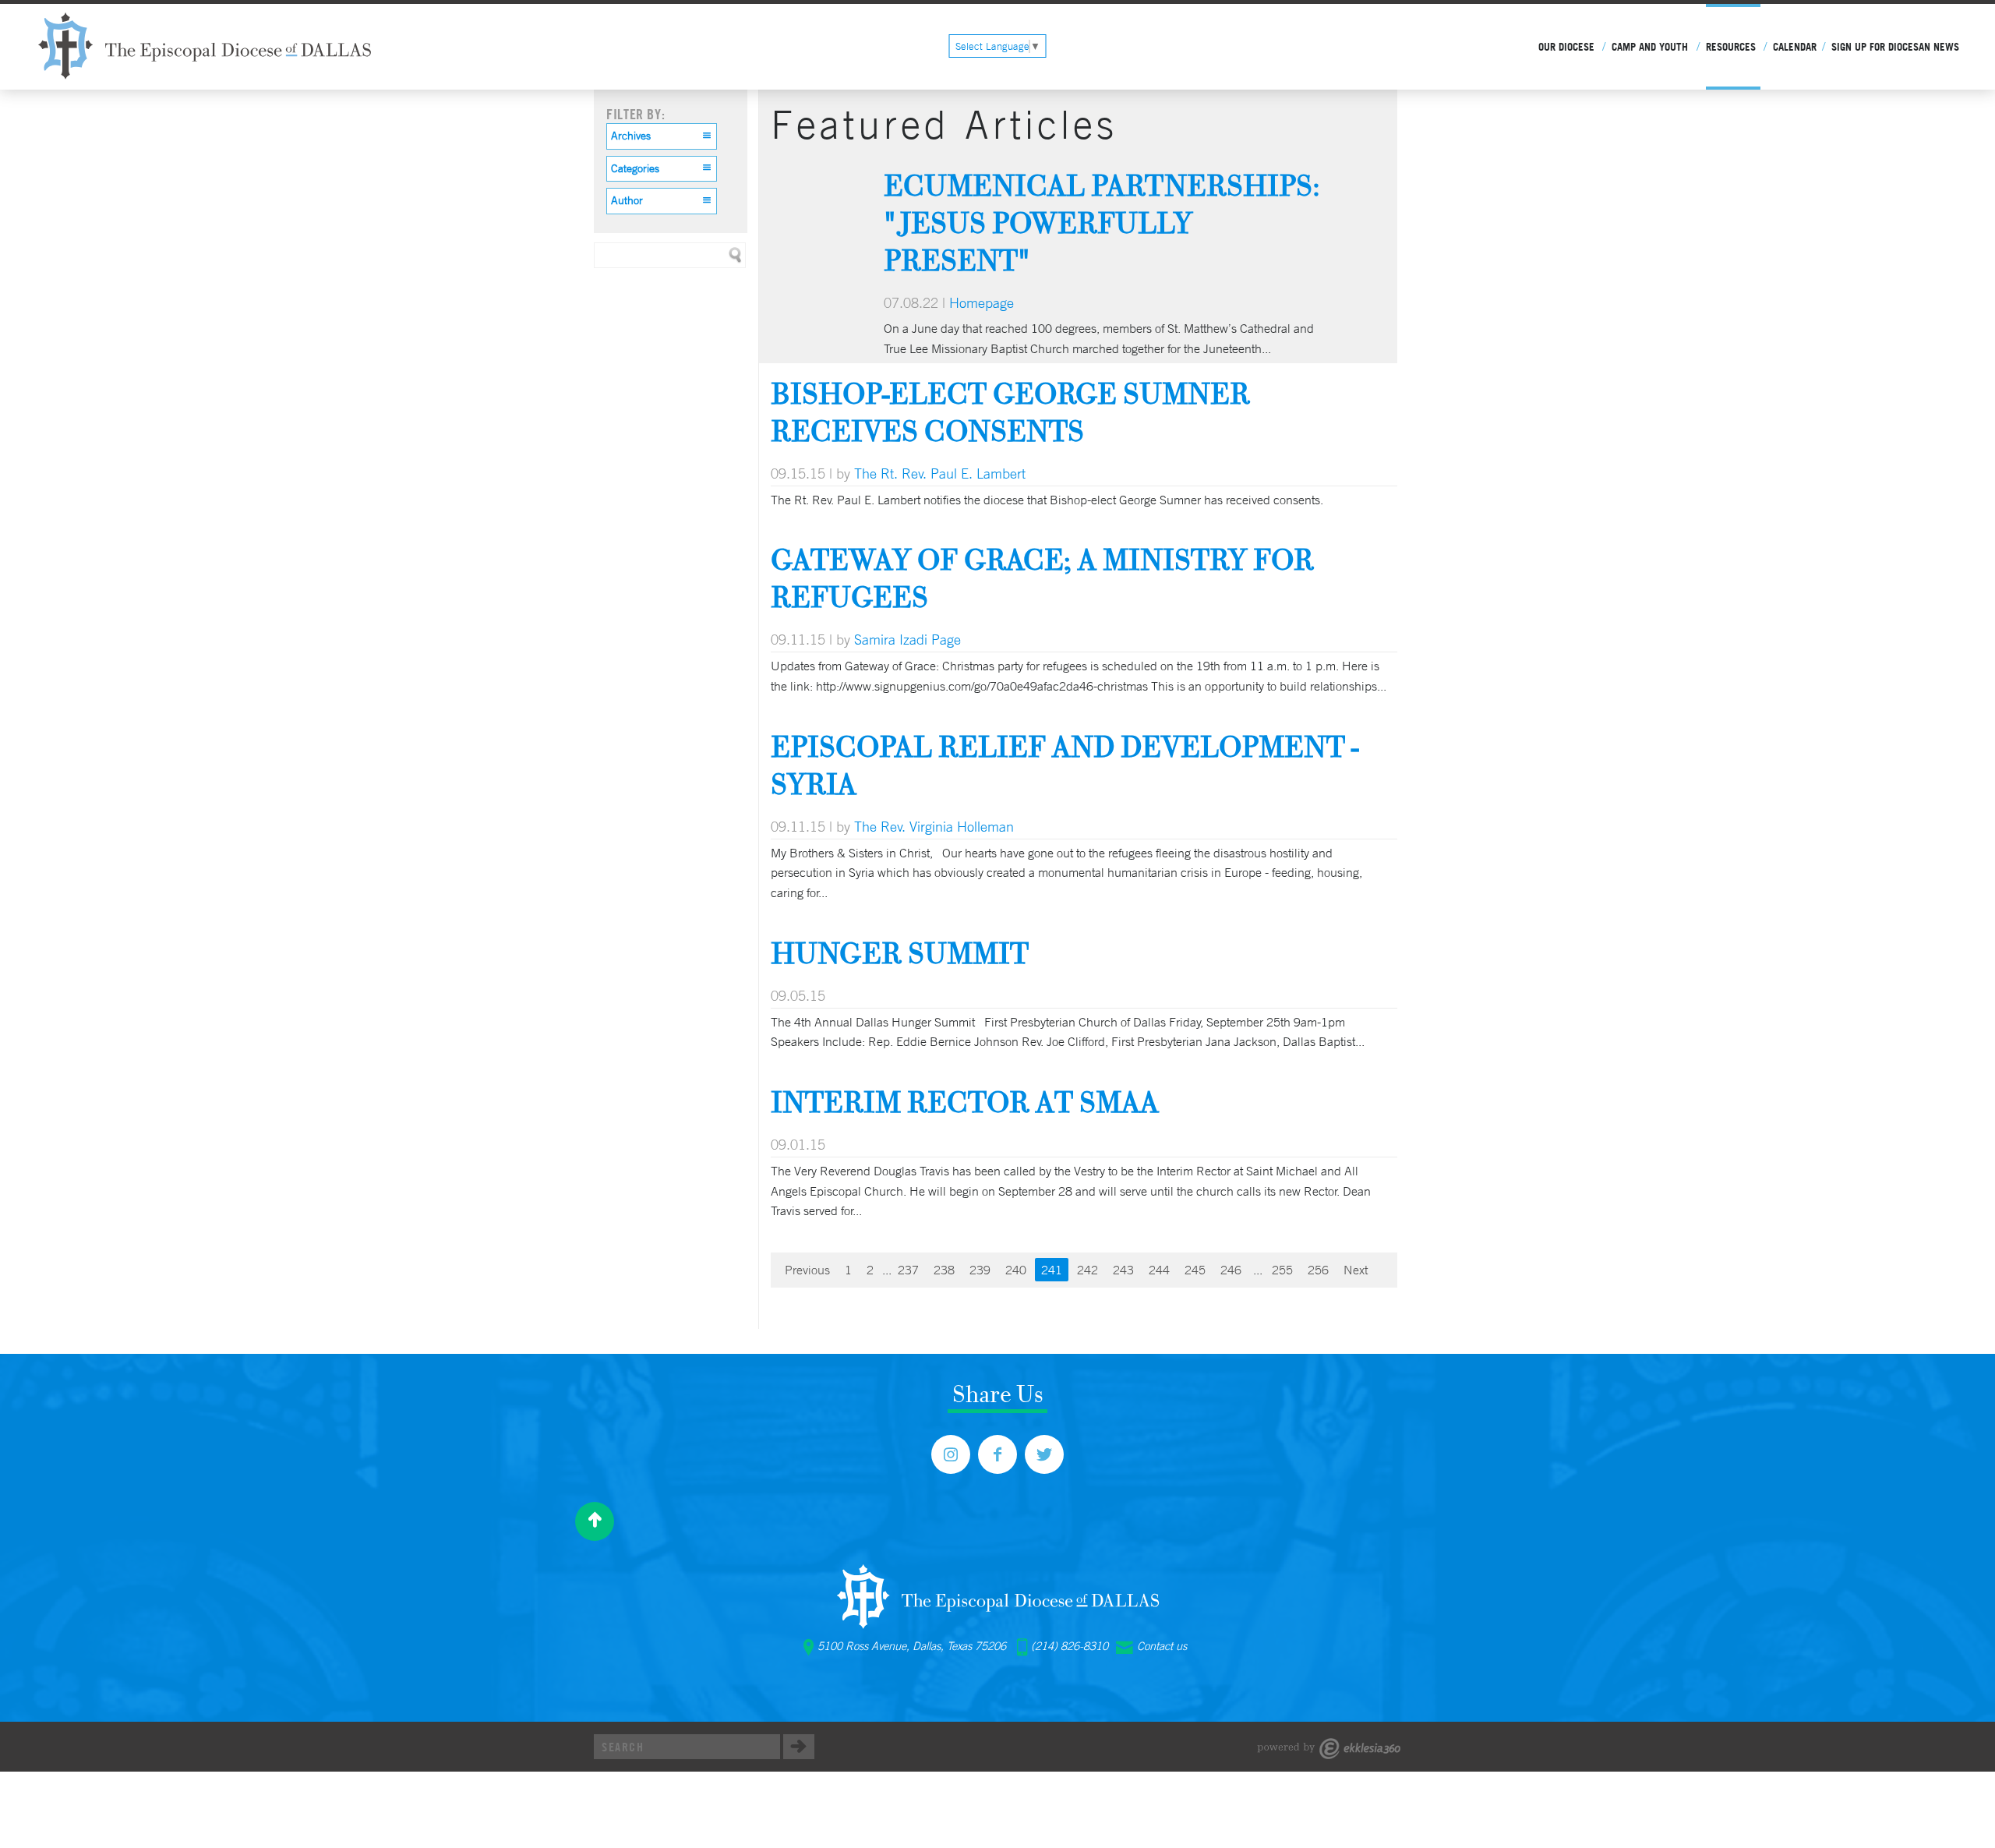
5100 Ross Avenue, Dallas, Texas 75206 (912, 1646)
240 (1016, 1270)
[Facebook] (997, 1454)
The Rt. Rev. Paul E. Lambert (940, 473)
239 (980, 1270)
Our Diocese (1566, 47)
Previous (807, 1270)
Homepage (982, 302)
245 (1195, 1270)
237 (908, 1270)
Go (799, 1747)
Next (1356, 1270)
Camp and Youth (1650, 47)
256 (1318, 1270)
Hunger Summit (900, 953)
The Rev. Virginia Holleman (934, 826)
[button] (662, 136)
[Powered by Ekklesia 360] (1329, 1749)
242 (1088, 1270)
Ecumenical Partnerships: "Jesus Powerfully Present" (1102, 223)
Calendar (1795, 47)
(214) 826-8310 (1070, 1646)
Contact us (1162, 1646)
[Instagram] (951, 1454)
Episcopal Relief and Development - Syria (1065, 765)
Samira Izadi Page (907, 639)
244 (1159, 1270)
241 (1052, 1270)
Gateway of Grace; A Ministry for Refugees (1042, 578)
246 (1231, 1270)
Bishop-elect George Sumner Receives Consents (1010, 412)
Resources (1731, 47)
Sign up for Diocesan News (1895, 47)
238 (944, 1270)
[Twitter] (1044, 1454)
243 (1123, 1270)
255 (1282, 1270)
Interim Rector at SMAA (965, 1102)
